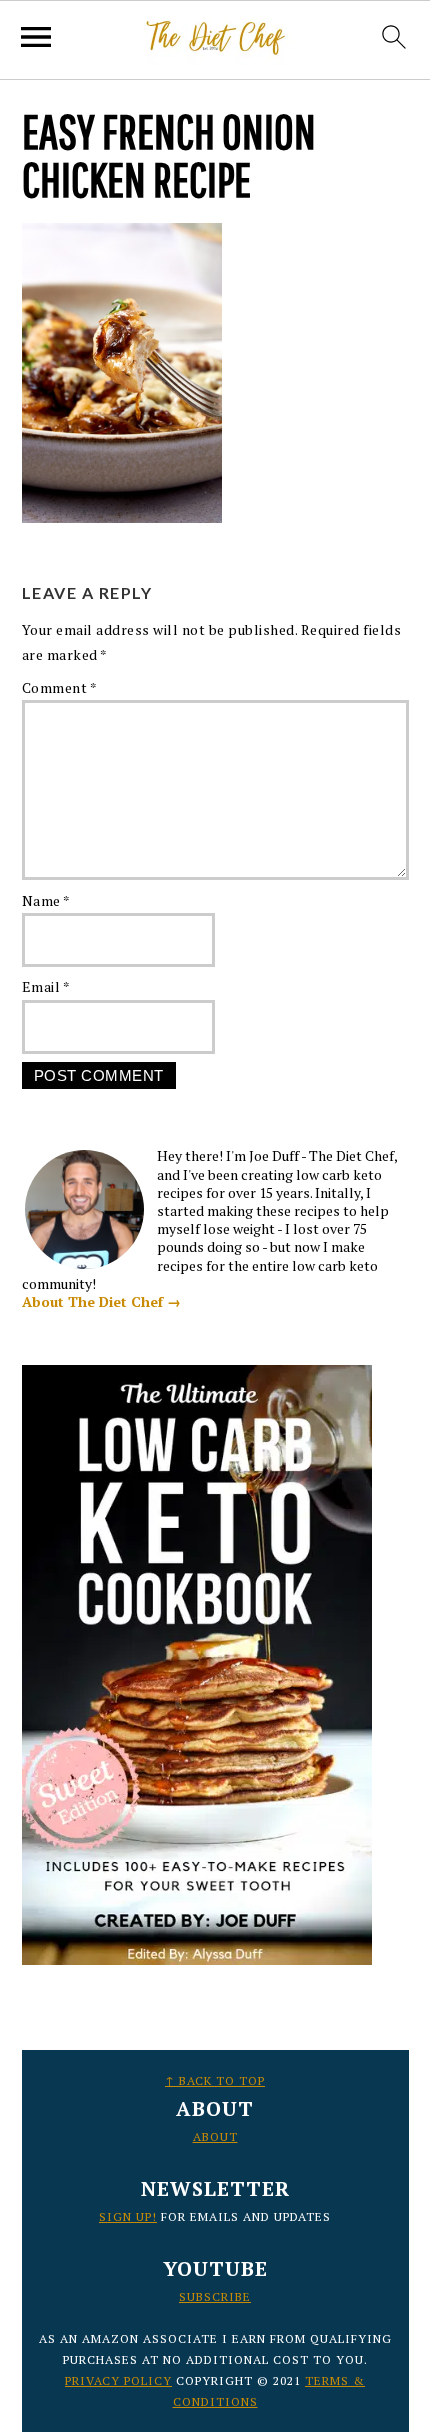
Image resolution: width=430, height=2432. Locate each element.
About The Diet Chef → (101, 1301)
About (215, 2136)
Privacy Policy (118, 2380)
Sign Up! (128, 2216)
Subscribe (215, 2296)
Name (46, 900)
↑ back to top (215, 2080)
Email (46, 986)
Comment (60, 687)
